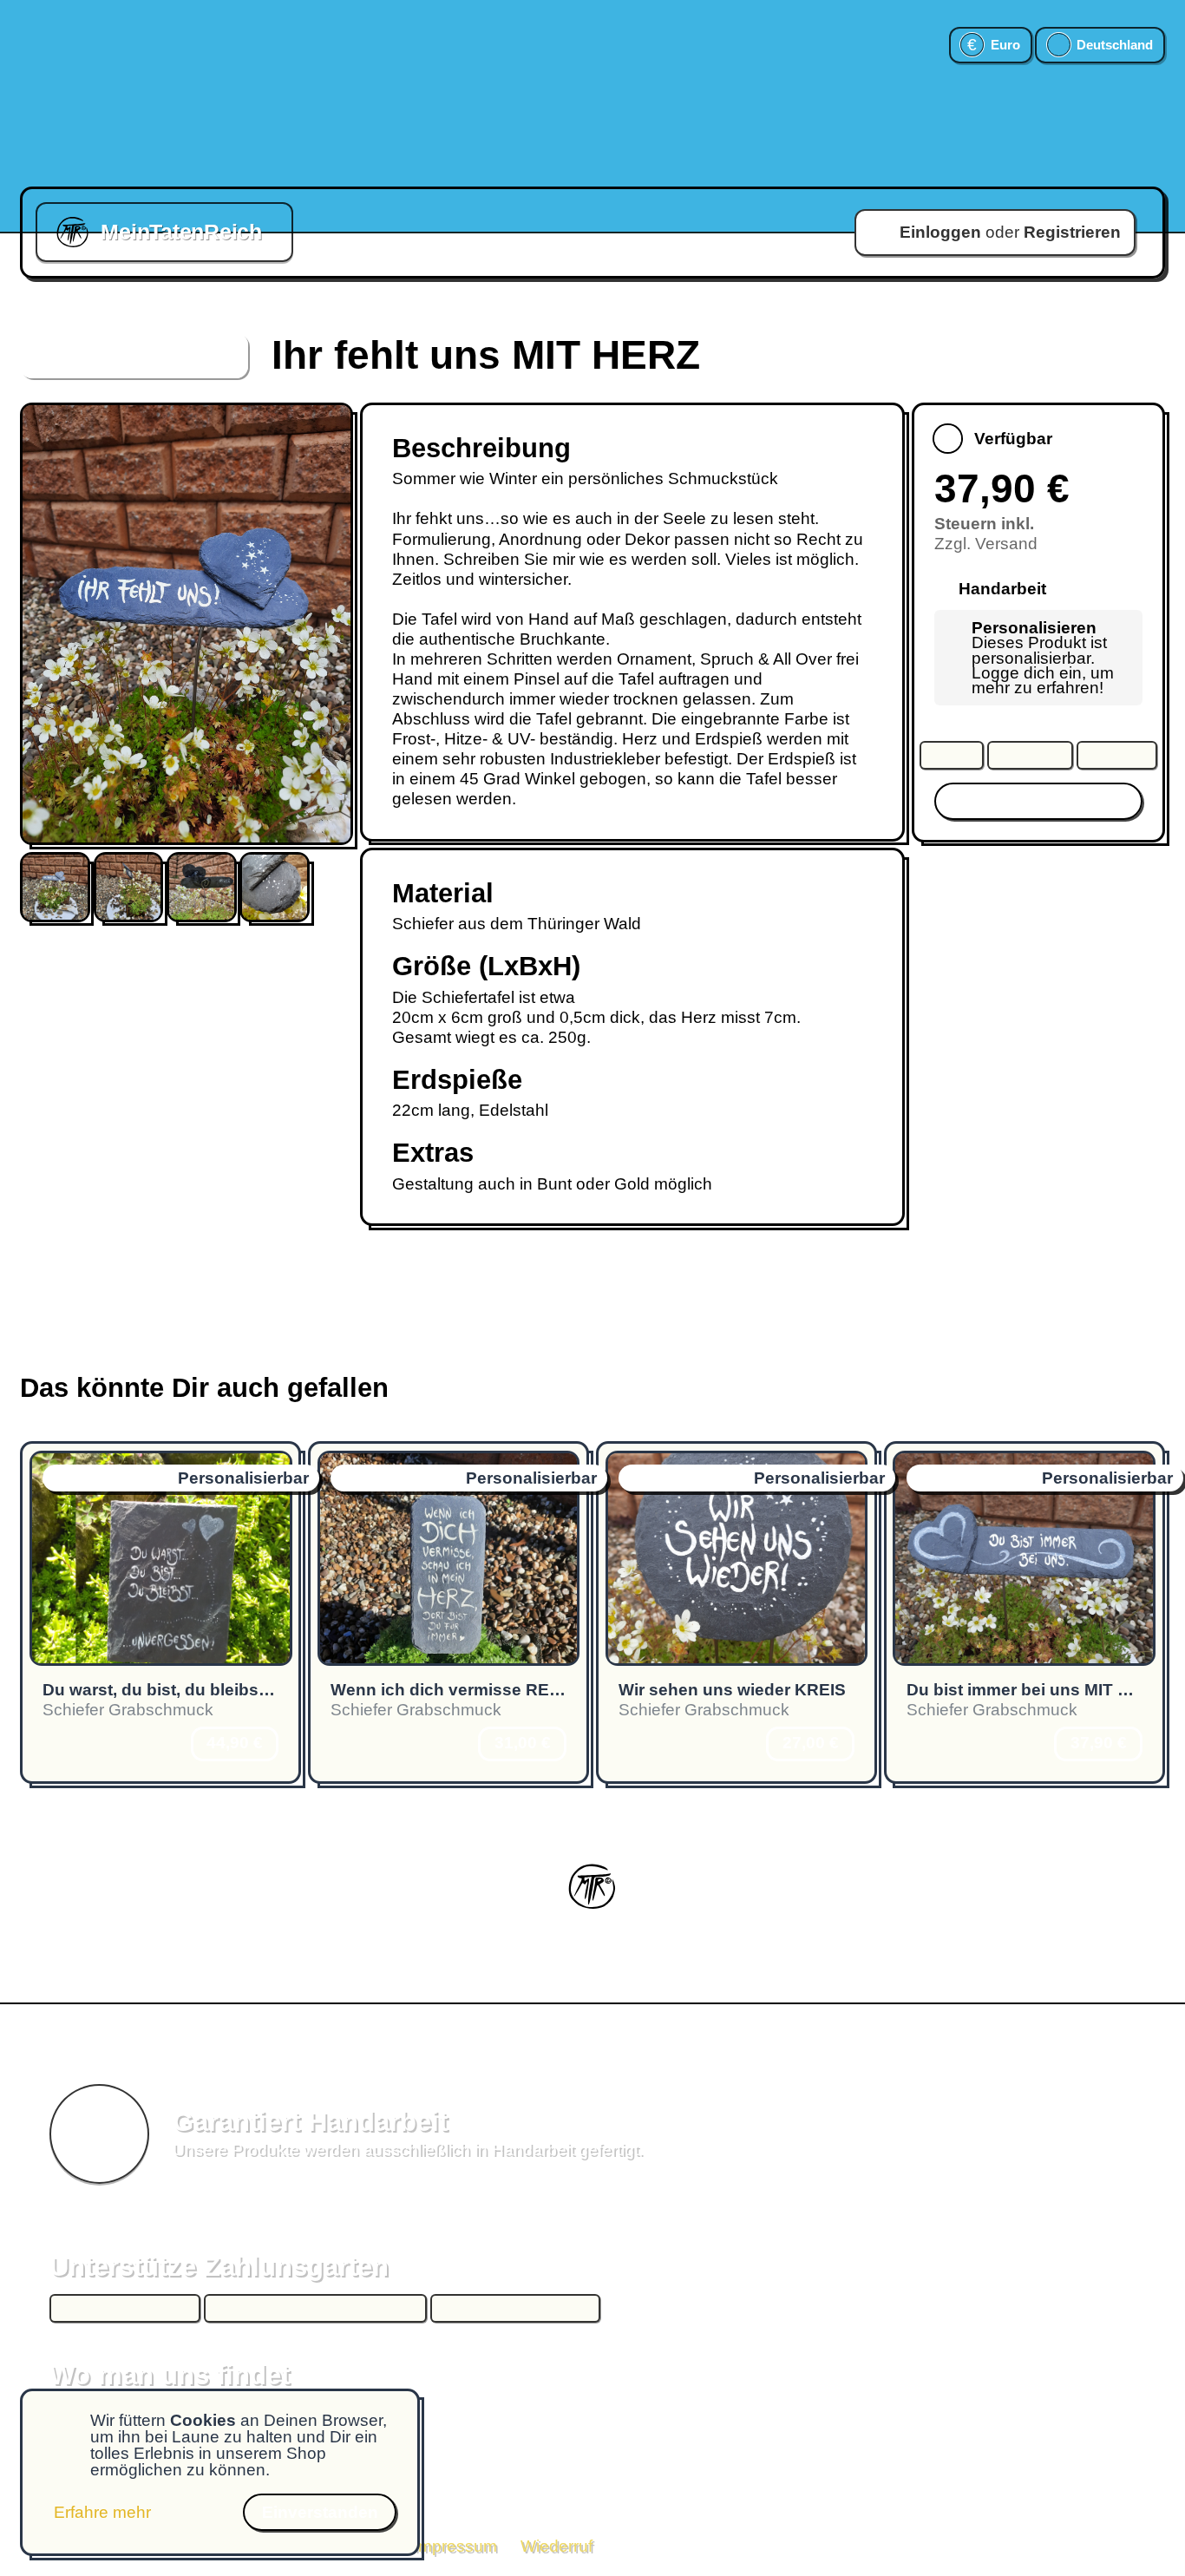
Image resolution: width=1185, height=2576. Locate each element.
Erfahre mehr (102, 2512)
